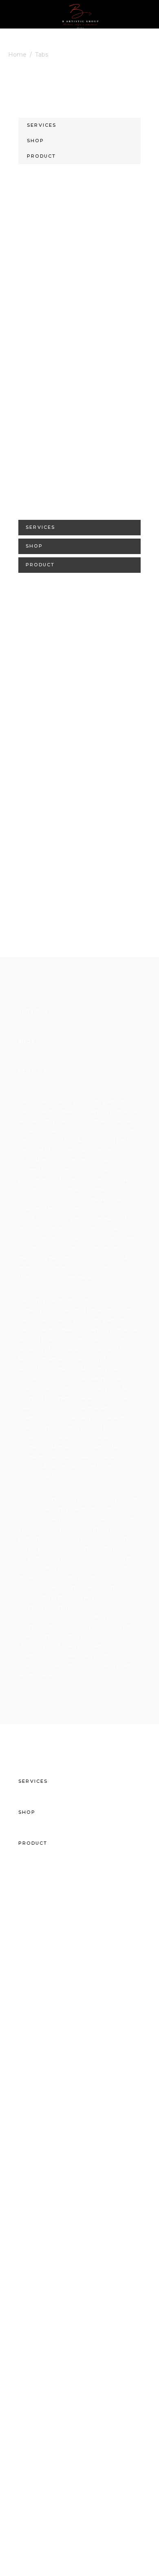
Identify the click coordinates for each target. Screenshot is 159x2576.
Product (41, 156)
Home (17, 55)
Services (42, 125)
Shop (35, 141)
